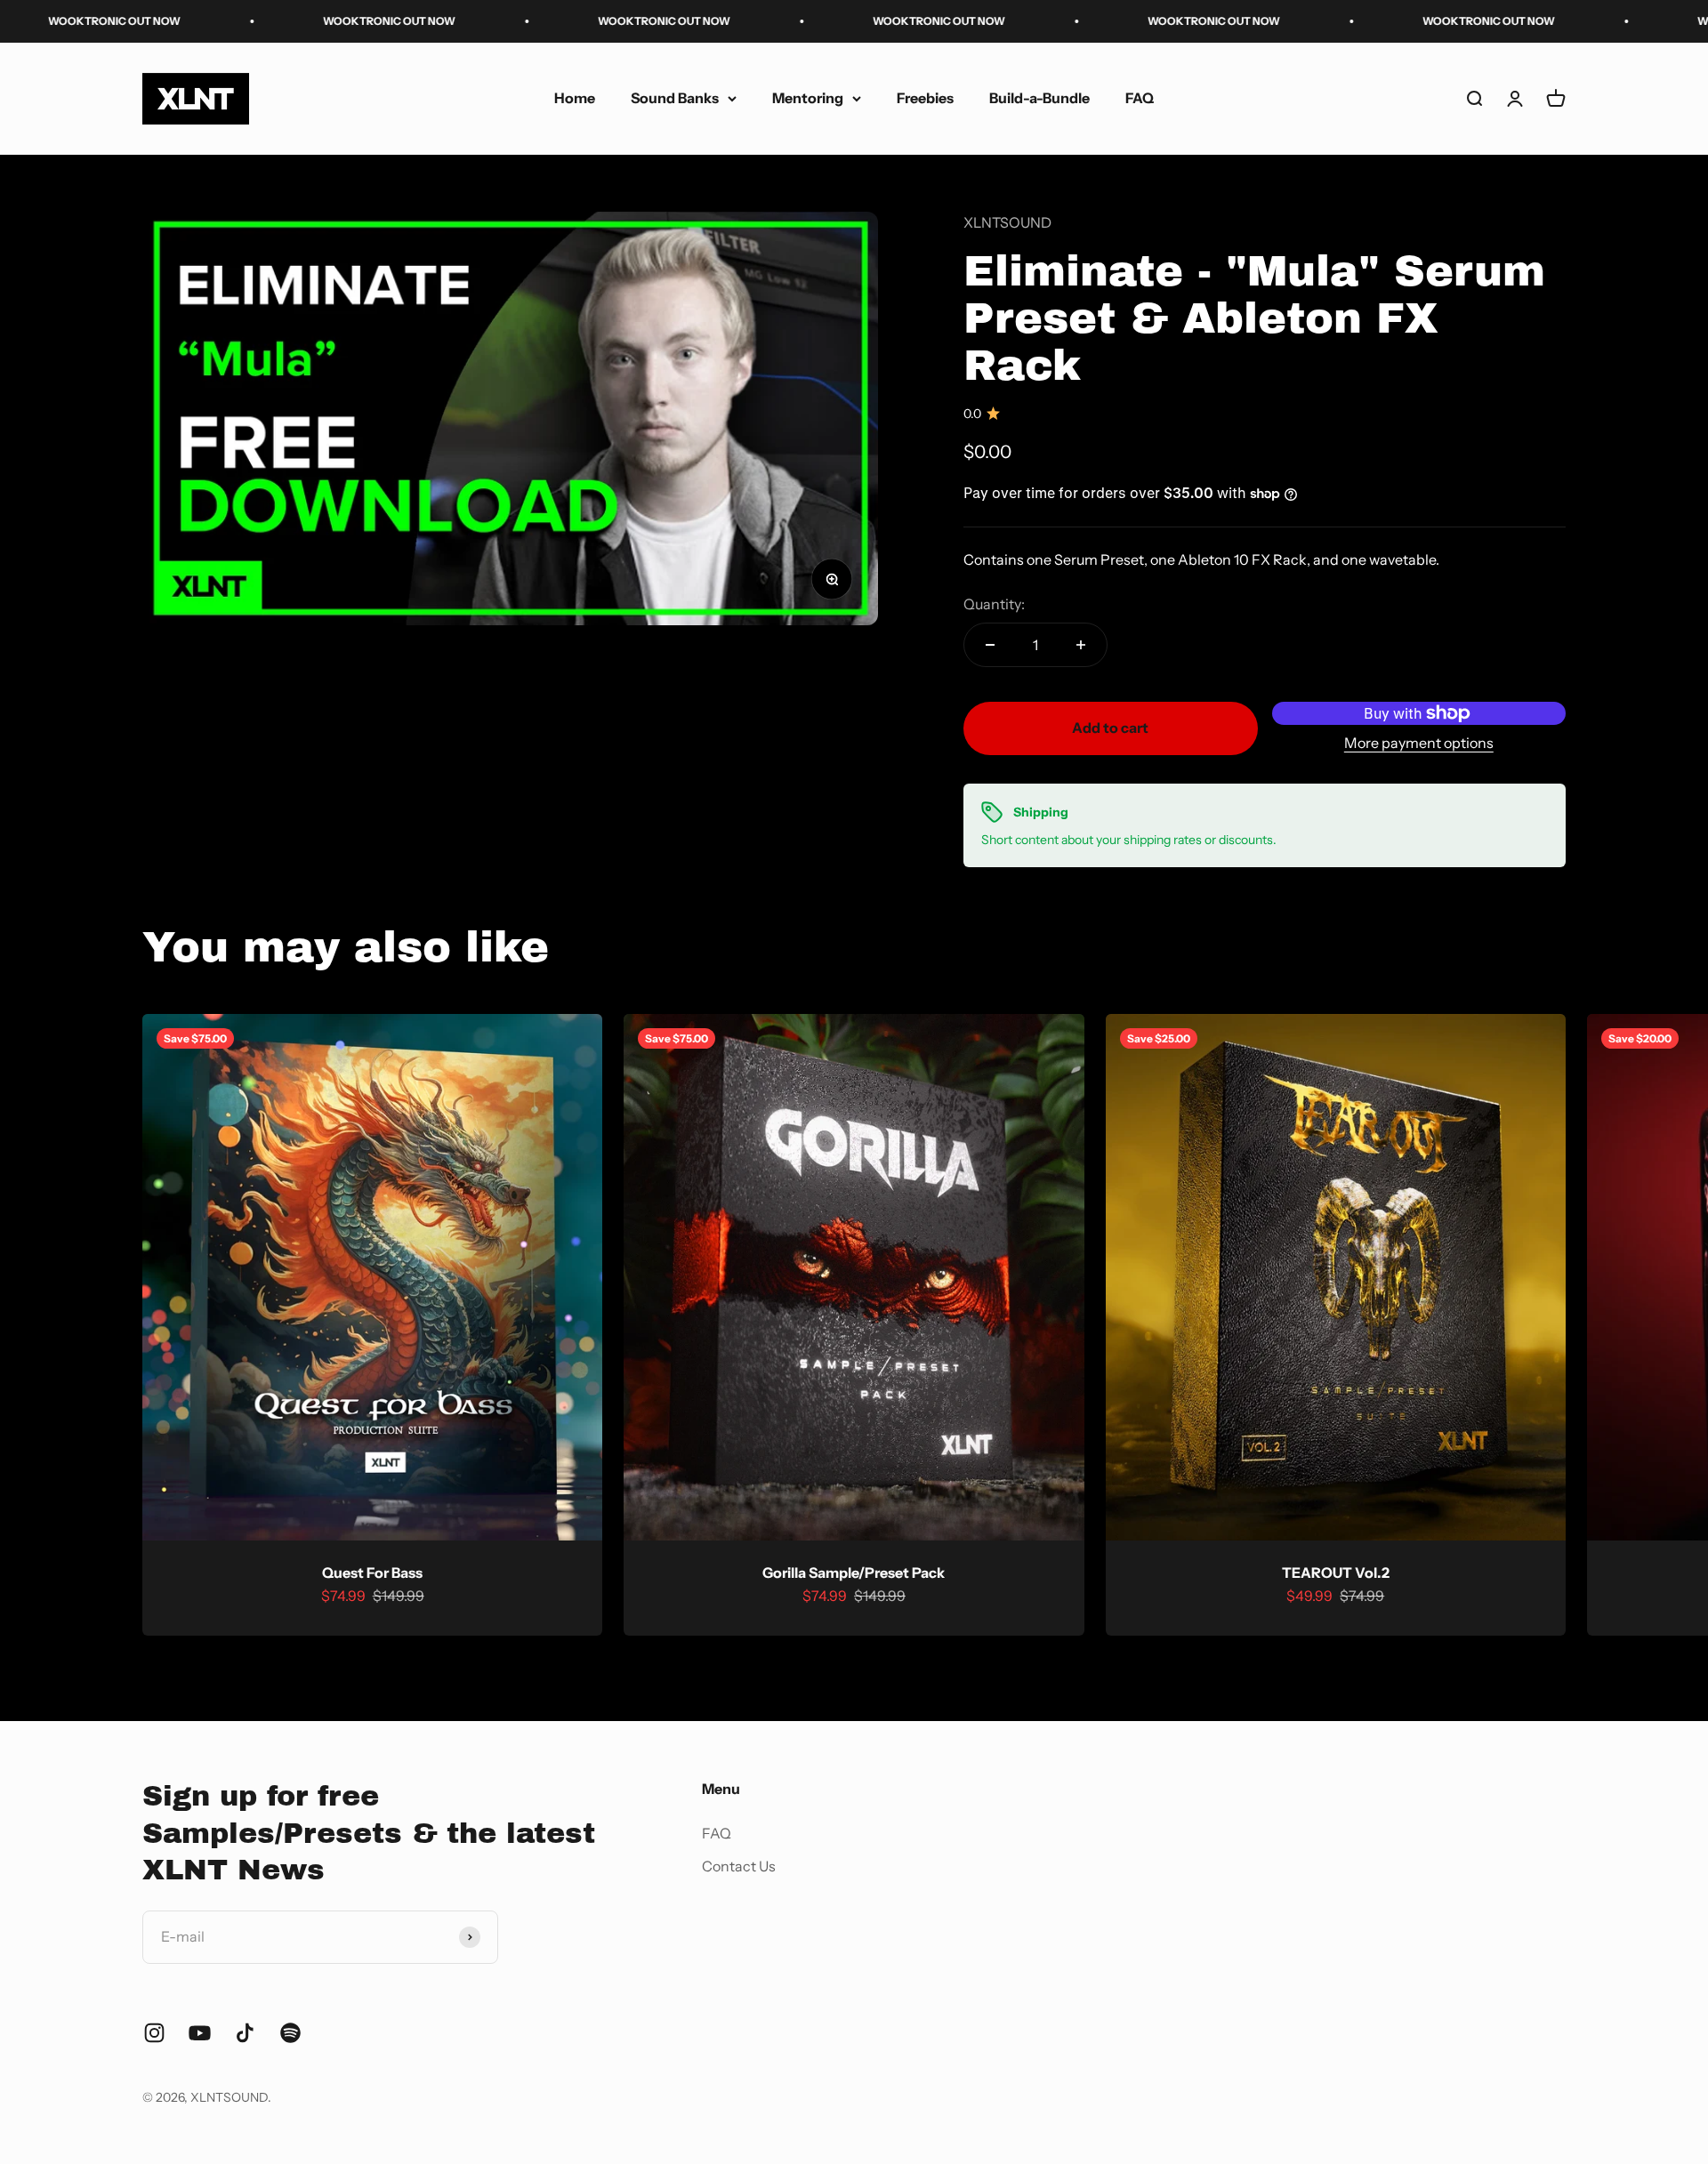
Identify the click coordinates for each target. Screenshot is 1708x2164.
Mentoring (808, 98)
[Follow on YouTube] (200, 2033)
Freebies (925, 98)
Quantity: (994, 604)
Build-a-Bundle (1039, 98)
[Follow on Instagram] (154, 2033)
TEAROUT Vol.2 (1336, 1573)
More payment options (1419, 743)
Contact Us (739, 1866)
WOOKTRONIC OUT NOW (274, 21)
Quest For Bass (372, 1573)
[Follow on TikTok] (245, 2033)
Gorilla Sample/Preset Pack (854, 1573)
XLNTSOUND (1007, 222)
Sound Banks (675, 98)
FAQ (1140, 98)
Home (575, 98)
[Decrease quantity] (990, 645)
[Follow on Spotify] (290, 2033)
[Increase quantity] (1081, 645)
